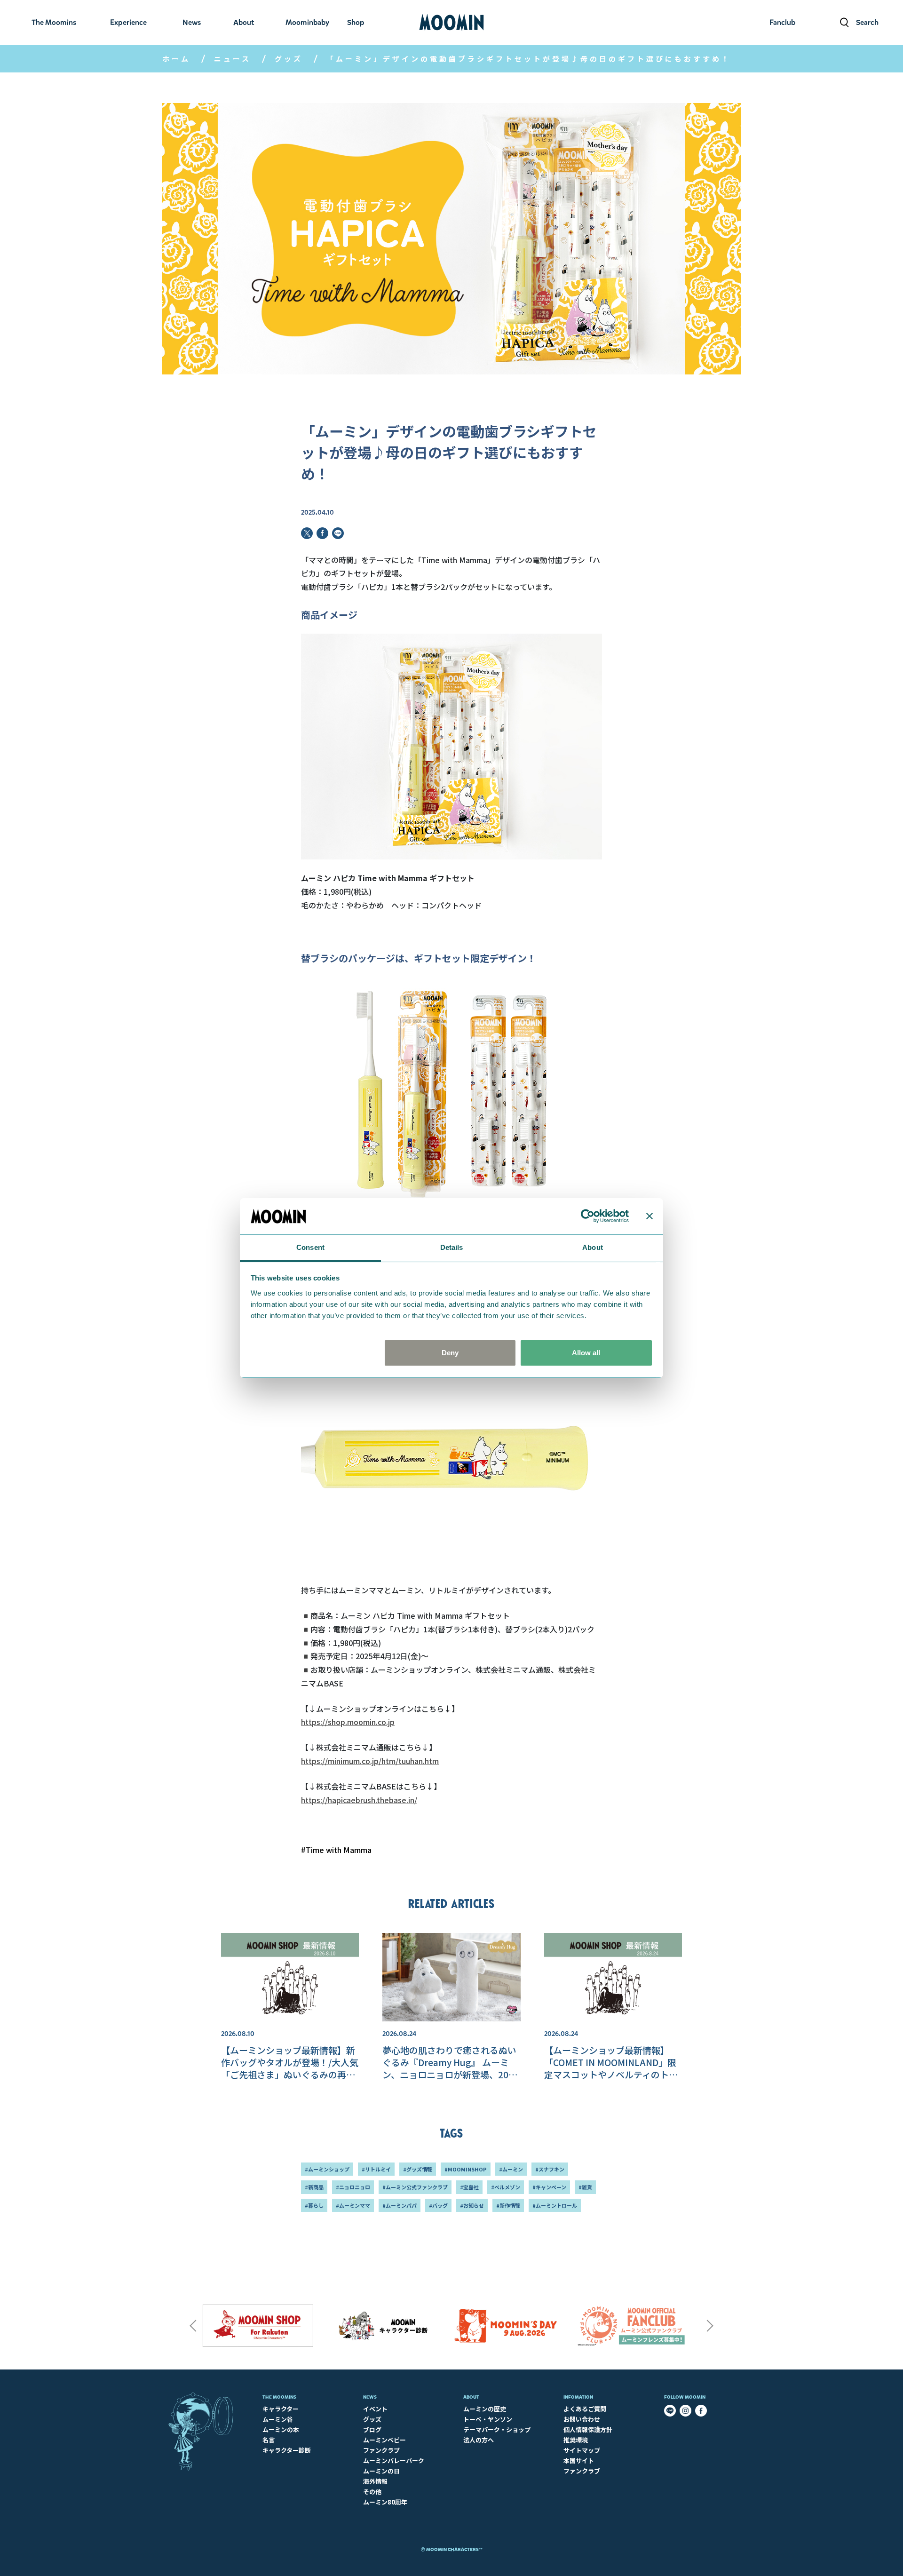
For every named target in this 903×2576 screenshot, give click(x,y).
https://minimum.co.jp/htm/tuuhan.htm (370, 1761)
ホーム (176, 59)
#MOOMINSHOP (466, 2169)
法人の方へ (479, 2440)
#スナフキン (550, 2169)
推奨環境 (576, 2440)
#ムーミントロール (555, 2205)
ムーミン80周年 (385, 2502)
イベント (375, 2409)
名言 (269, 2440)
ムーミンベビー (384, 2440)
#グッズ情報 (418, 2169)
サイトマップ (582, 2450)
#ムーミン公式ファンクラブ (415, 2187)
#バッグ (438, 2205)
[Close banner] (650, 1216)
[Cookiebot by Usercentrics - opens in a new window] (588, 1216)
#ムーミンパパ (400, 2205)
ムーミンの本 (281, 2429)
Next (710, 2326)
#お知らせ (472, 2205)
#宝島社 (469, 2187)
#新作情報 (508, 2205)
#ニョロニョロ (353, 2187)
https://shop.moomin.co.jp (348, 1722)
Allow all (586, 1353)
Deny (450, 1353)
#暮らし (314, 2205)
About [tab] (593, 1247)
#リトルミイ (376, 2169)
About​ (471, 2397)
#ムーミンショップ (327, 2169)
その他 (372, 2492)
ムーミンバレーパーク (394, 2461)
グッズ (289, 59)
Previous (193, 2326)
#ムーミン (511, 2169)
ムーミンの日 (381, 2471)
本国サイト (579, 2461)
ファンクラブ (381, 2450)
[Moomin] (451, 23)
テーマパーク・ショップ (497, 2429)
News (370, 2397)
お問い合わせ (582, 2419)
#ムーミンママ (353, 2205)
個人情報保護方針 (588, 2429)
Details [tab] (452, 1247)
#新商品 (314, 2187)
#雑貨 (585, 2187)
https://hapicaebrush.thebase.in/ (359, 1800)
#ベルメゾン (506, 2187)
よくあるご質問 (585, 2409)
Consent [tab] (310, 1247)
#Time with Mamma (336, 1850)
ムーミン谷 (278, 2419)
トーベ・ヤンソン (488, 2419)
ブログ (372, 2429)
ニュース (233, 59)
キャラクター (281, 2409)
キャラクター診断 (287, 2450)
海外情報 (375, 2481)
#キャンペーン (549, 2187)
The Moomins (279, 2397)
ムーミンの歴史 (485, 2409)
